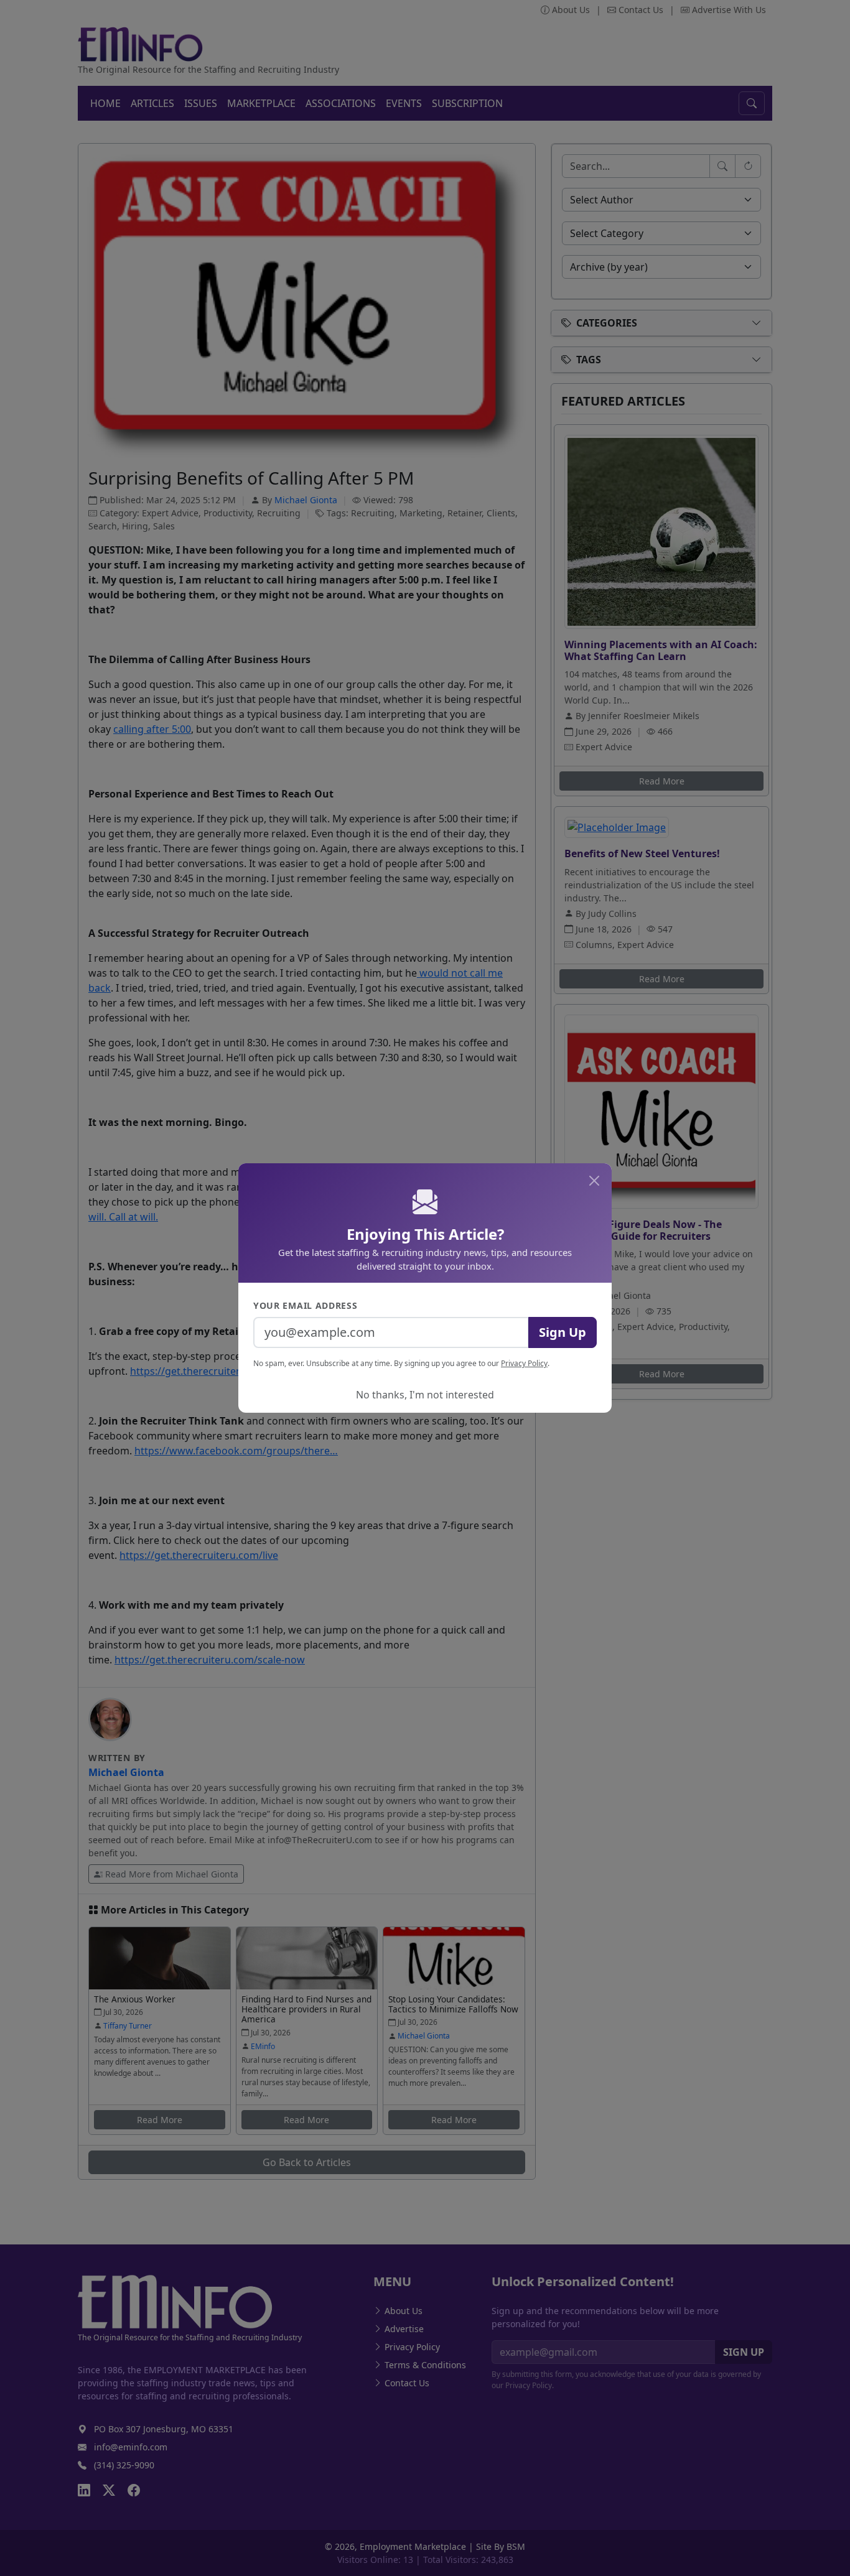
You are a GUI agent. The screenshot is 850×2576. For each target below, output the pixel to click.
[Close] (594, 1181)
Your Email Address (306, 1305)
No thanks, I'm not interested (425, 1395)
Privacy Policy (524, 1363)
